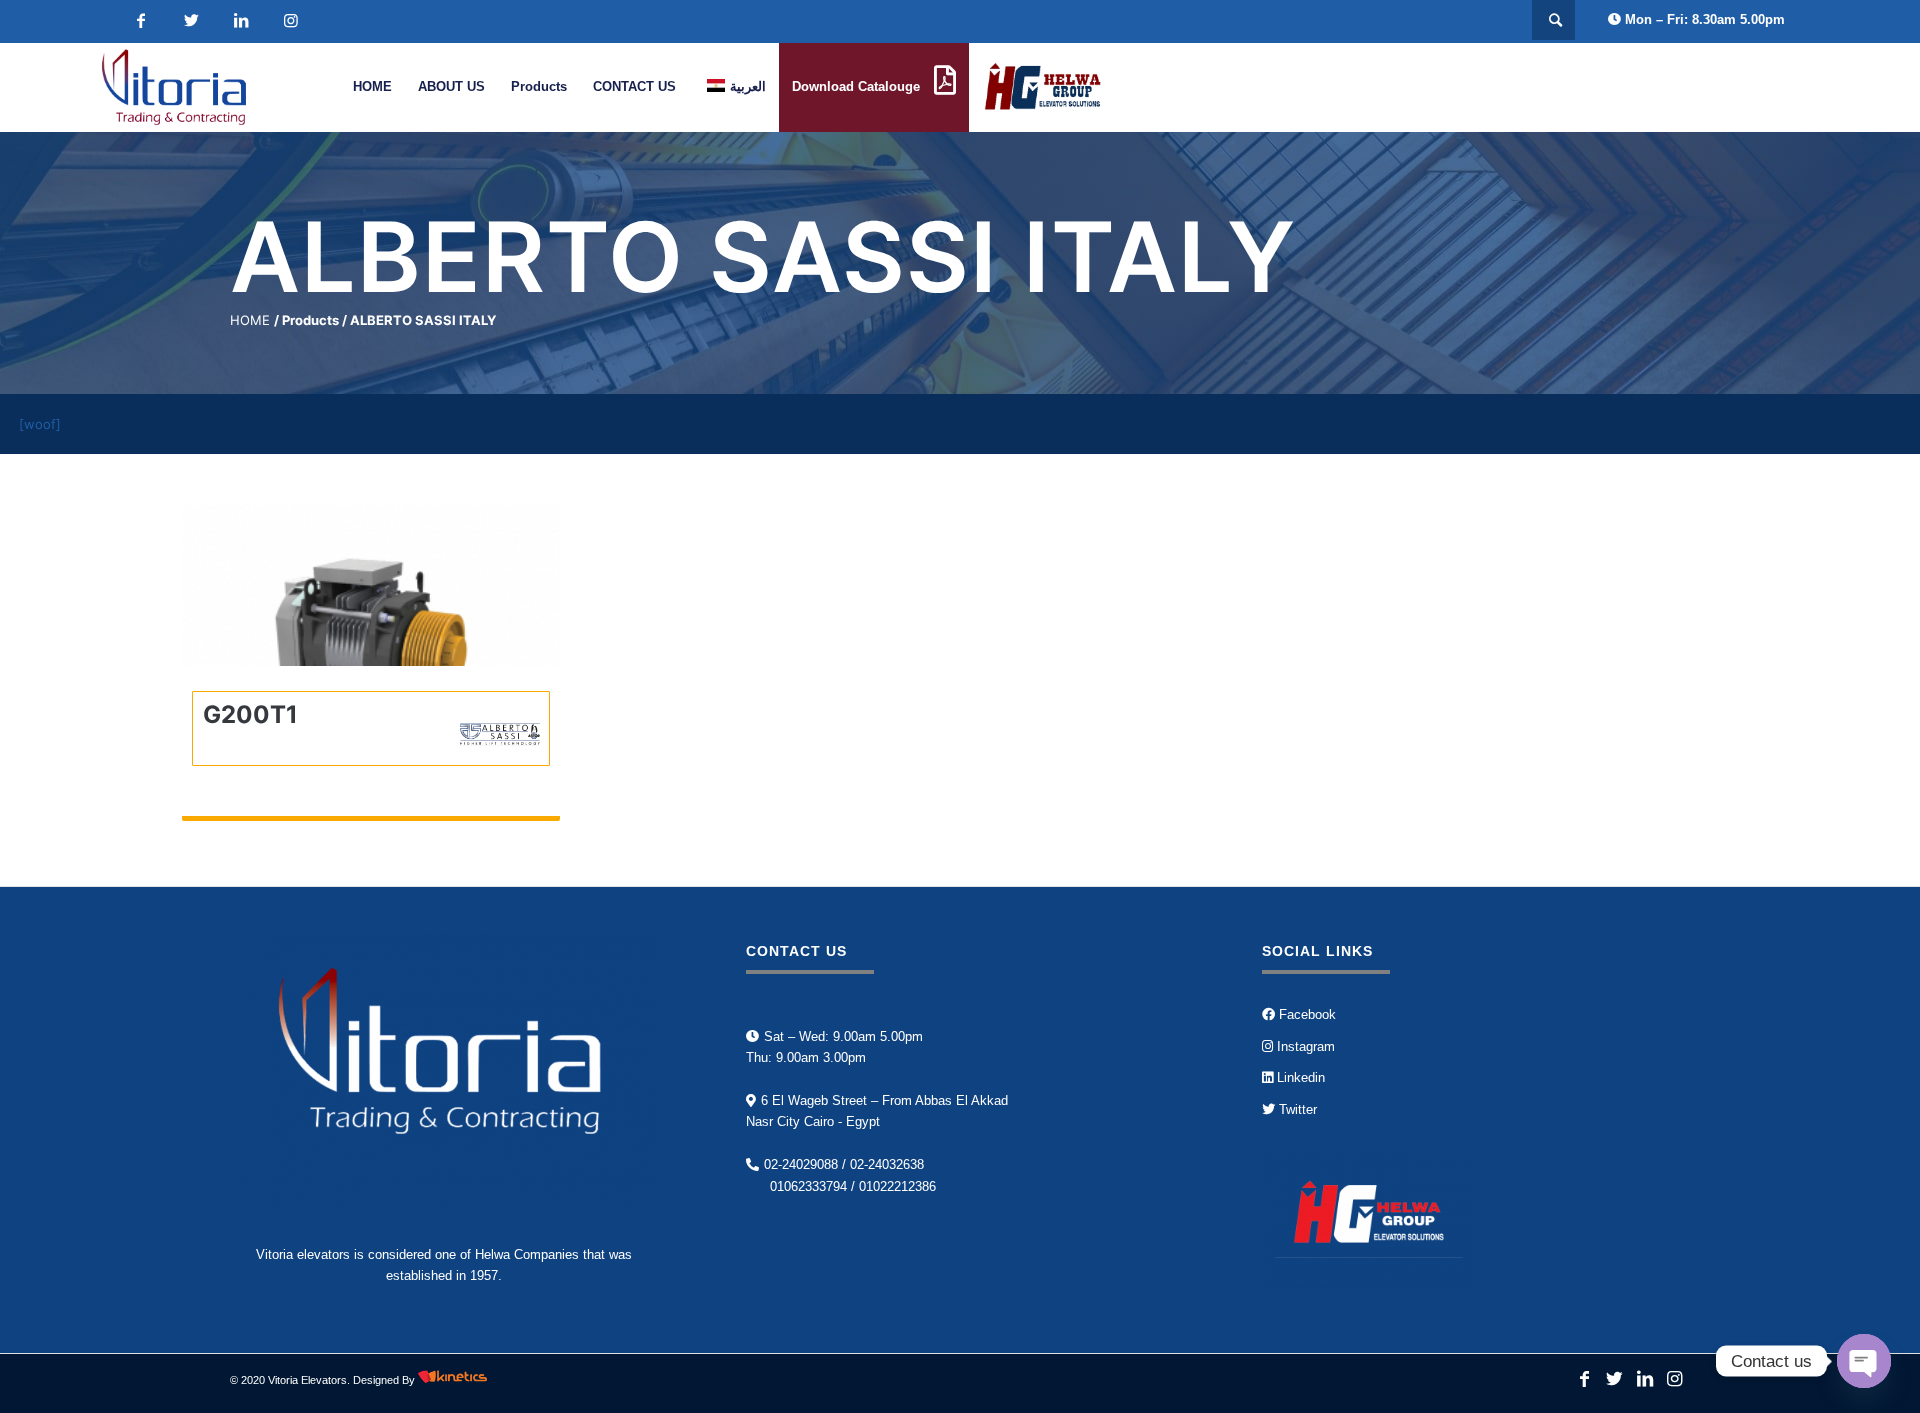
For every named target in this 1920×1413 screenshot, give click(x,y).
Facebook (1305, 1014)
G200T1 (250, 714)
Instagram (1304, 1046)
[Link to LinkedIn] (241, 20)
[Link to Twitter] (191, 20)
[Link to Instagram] (291, 20)
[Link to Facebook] (141, 20)
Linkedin (1299, 1077)
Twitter (1296, 1109)
